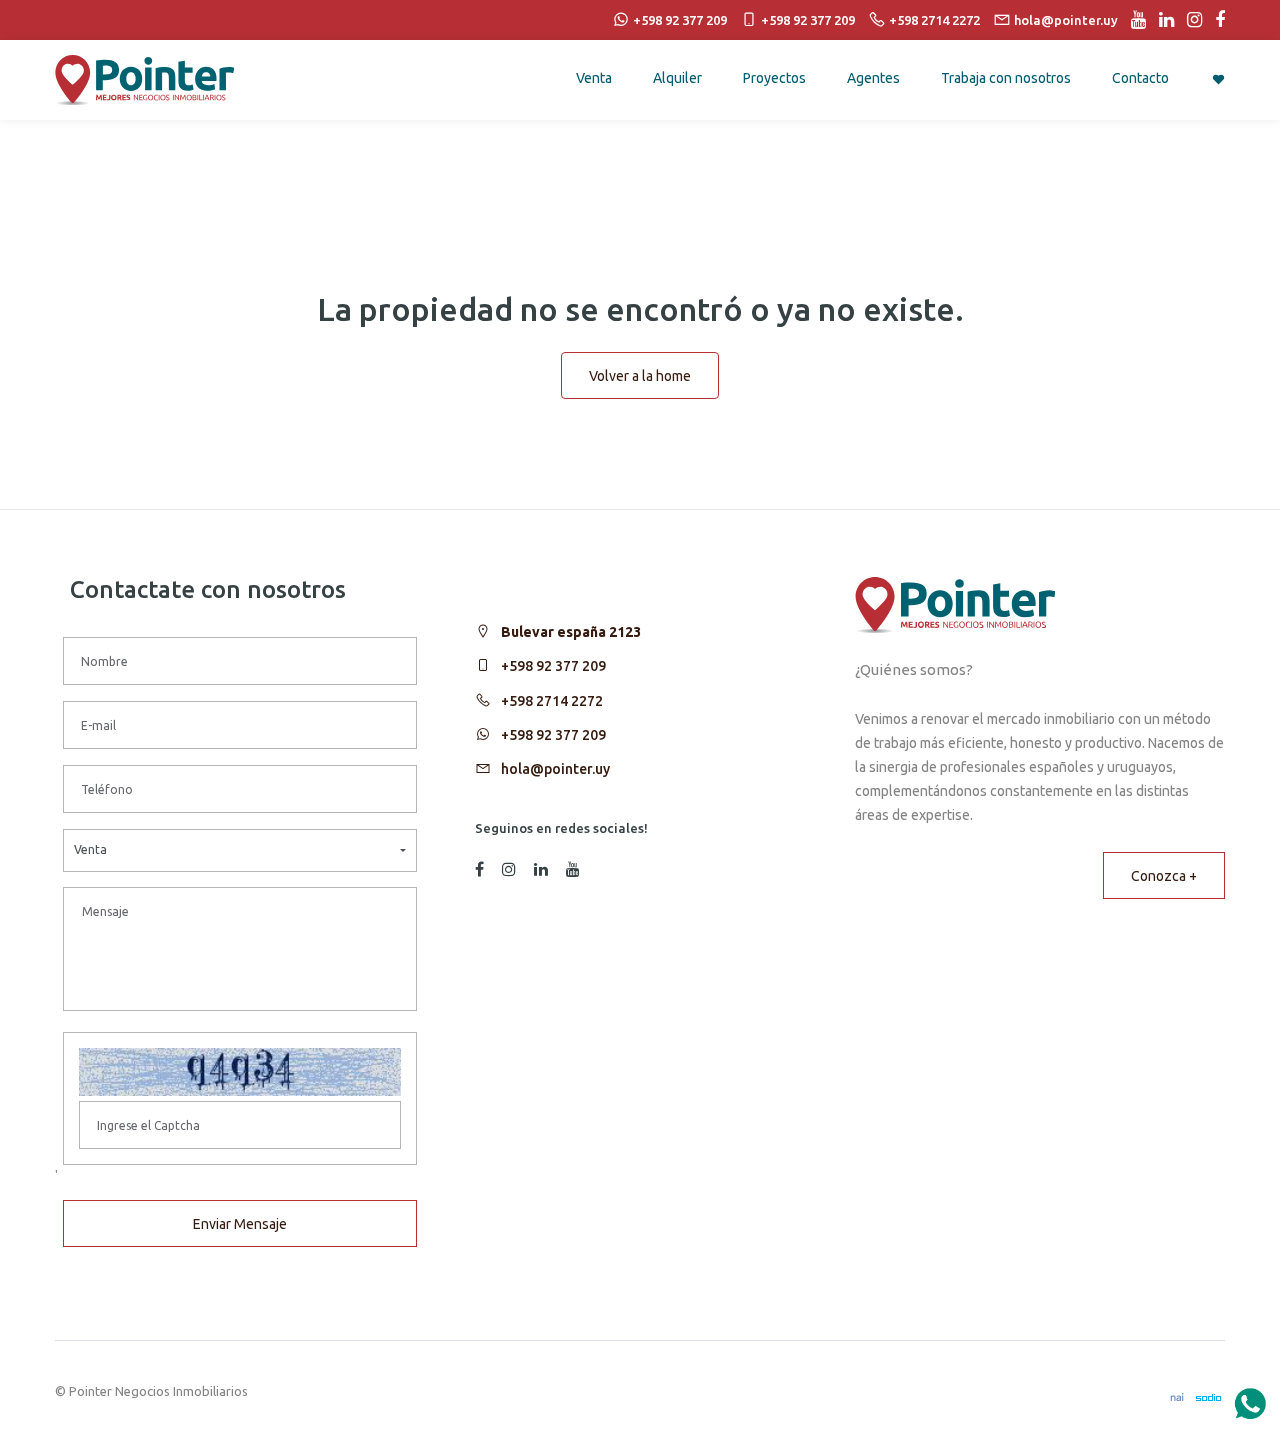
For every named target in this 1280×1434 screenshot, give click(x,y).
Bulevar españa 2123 (571, 632)
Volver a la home (640, 376)
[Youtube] (1133, 20)
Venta (594, 78)
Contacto (1140, 78)
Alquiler (677, 78)
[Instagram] (1189, 20)
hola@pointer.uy (555, 769)
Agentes (873, 78)
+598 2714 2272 (552, 701)
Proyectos (774, 78)
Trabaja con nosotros (1006, 78)
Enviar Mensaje (240, 1224)
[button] (240, 850)
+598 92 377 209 (553, 666)
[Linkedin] (1161, 20)
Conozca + (1164, 876)
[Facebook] (1215, 20)
